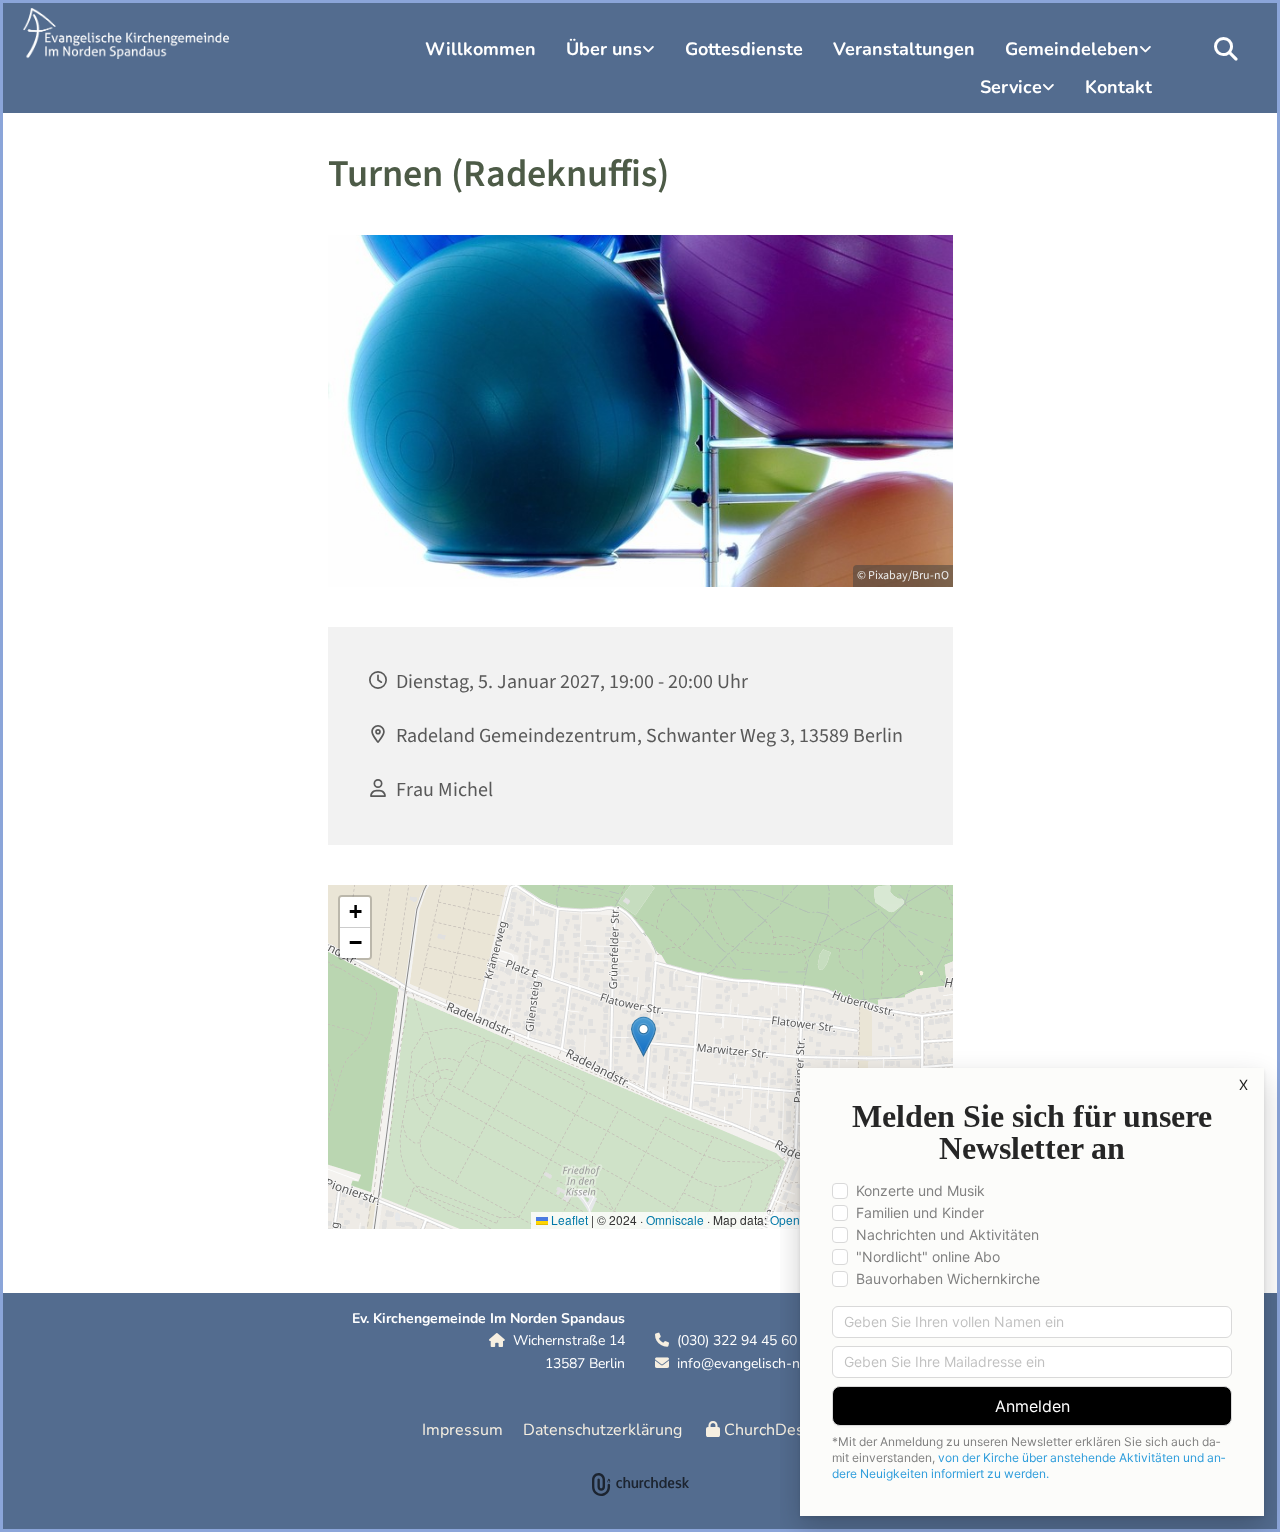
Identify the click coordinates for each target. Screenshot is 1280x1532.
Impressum (462, 1430)
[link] (610, 52)
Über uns (604, 49)
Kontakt (1118, 87)
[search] (1226, 49)
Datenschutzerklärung (602, 1430)
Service (1011, 87)
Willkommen (480, 49)
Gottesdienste (744, 49)
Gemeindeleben (1072, 49)
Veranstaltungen (904, 49)
